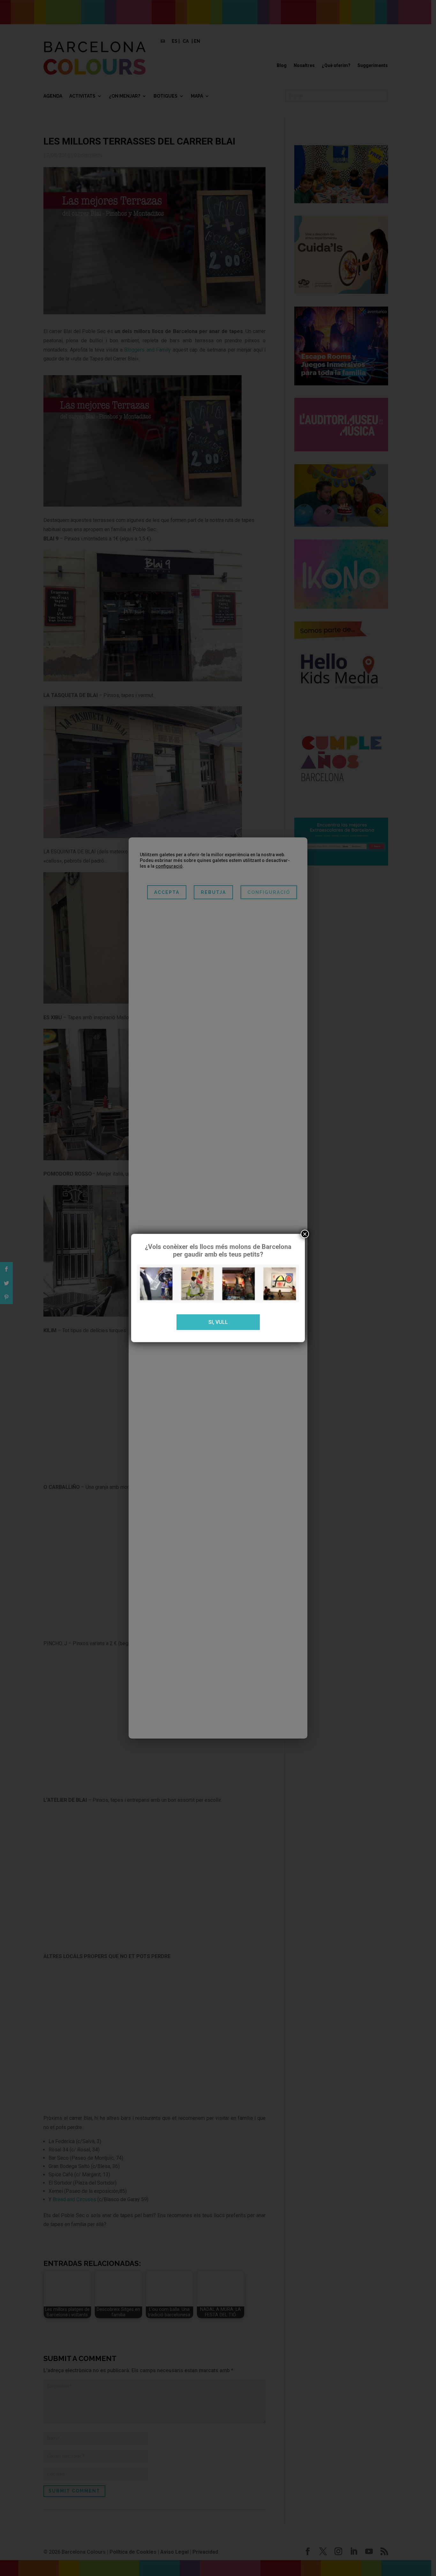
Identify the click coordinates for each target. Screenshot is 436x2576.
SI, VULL (218, 1322)
